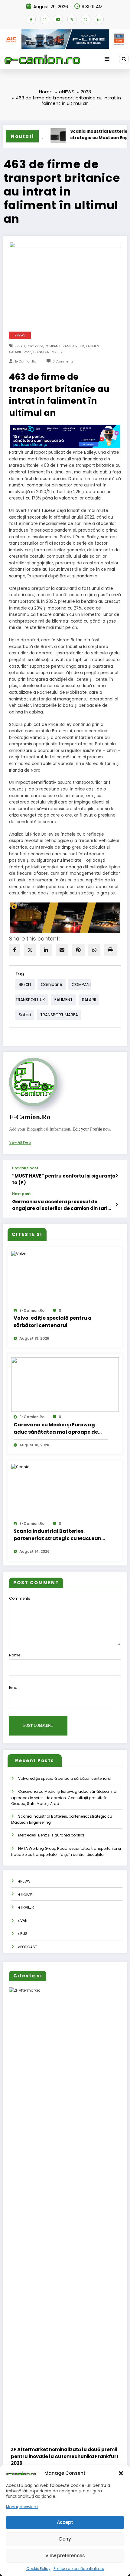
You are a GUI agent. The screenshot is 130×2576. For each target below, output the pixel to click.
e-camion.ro (26, 361)
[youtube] (58, 19)
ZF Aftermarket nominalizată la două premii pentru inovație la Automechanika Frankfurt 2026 (65, 2456)
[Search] (124, 59)
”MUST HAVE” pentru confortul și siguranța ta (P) (64, 1179)
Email (14, 1687)
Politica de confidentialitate (79, 2569)
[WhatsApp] (94, 950)
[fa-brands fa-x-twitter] (72, 19)
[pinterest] (78, 950)
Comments (20, 1598)
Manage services (22, 2507)
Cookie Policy (38, 2569)
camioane (35, 346)
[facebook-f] (31, 19)
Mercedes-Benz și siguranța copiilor (51, 1835)
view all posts (20, 1142)
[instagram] (45, 19)
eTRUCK (25, 1894)
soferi (27, 352)
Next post (21, 1194)
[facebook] (15, 950)
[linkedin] (46, 950)
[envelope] (62, 950)
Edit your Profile (87, 1129)
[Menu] (107, 59)
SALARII (15, 352)
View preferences (65, 2556)
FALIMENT (93, 346)
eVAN (23, 1921)
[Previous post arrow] (117, 1176)
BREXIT (20, 346)
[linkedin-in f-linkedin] (99, 19)
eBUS (23, 1934)
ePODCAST (28, 1947)
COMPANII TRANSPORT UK (65, 346)
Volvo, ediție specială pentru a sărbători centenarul (53, 1322)
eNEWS (20, 335)
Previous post (25, 1168)
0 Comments (63, 361)
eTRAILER (26, 1907)
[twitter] (30, 950)
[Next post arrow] (117, 1204)
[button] (121, 2473)
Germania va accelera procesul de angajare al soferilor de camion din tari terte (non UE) (60, 1205)
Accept (65, 2522)
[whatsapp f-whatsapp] (86, 19)
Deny (65, 2539)
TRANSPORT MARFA (48, 352)
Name (15, 1655)
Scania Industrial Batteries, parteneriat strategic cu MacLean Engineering (57, 1535)
